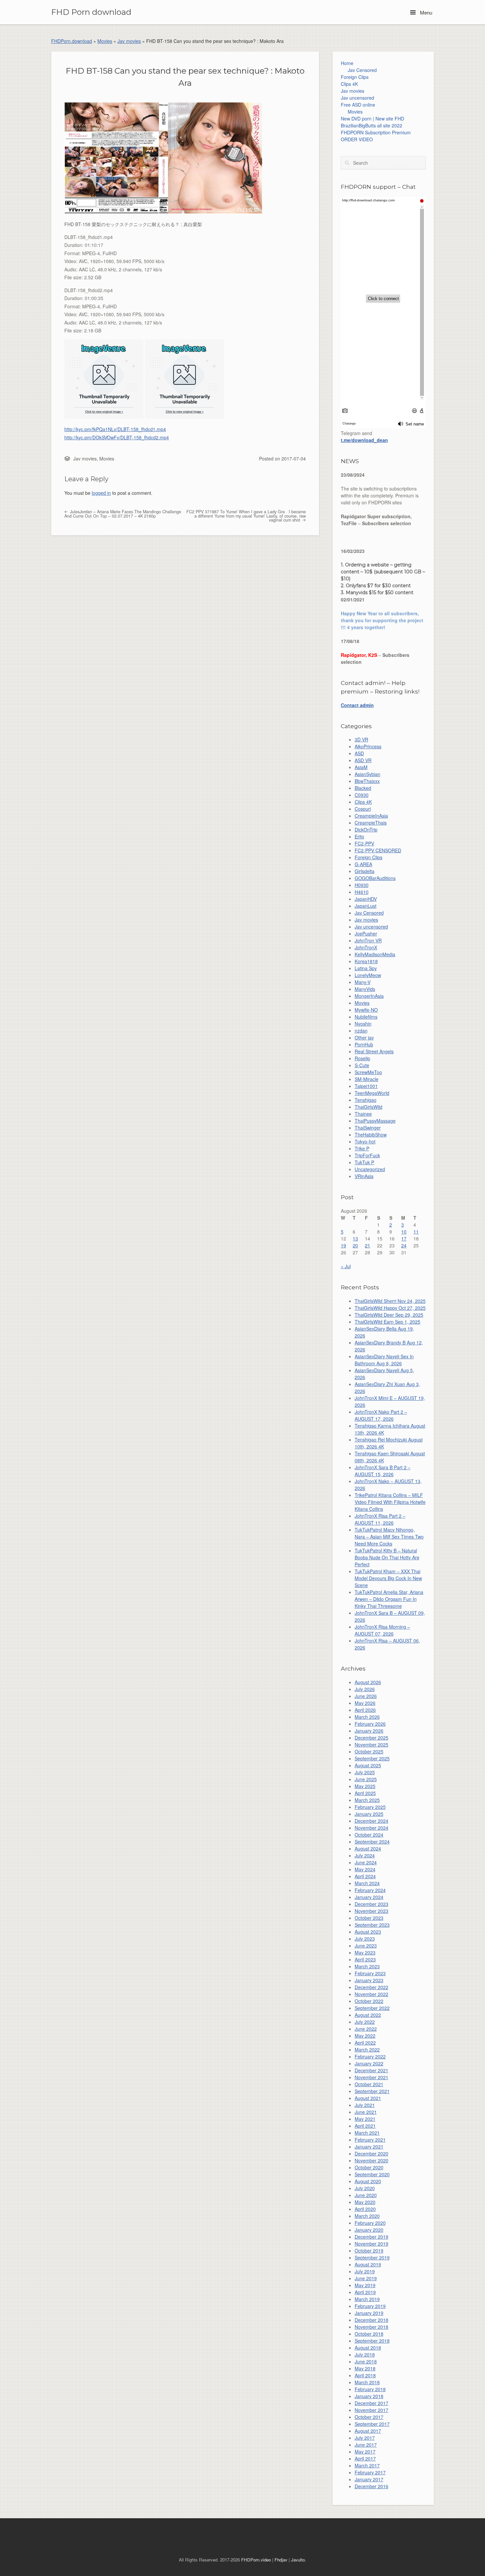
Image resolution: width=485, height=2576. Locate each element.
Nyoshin (363, 1024)
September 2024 (372, 1842)
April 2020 (365, 2209)
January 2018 (369, 2396)
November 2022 (372, 1994)
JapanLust (366, 906)
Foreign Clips (355, 77)
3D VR (361, 739)
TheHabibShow (371, 1135)
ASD (359, 753)
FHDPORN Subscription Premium (376, 132)
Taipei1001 (366, 1086)
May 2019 (365, 2285)
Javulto (298, 2560)
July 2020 (365, 2188)
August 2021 (368, 2098)
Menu (425, 12)
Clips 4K (349, 84)
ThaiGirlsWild (369, 1107)
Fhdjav (281, 2560)
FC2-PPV (364, 843)
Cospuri (363, 809)
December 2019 (372, 2237)
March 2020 (367, 2216)
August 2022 (368, 2015)
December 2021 (372, 2070)
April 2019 (365, 2292)
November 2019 (372, 2244)
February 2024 (370, 1890)
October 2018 (369, 2334)
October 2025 (369, 1751)
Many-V (363, 982)
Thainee (363, 1114)
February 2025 (370, 1807)
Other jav (364, 1037)
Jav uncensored (357, 98)
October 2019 (369, 2251)
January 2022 (369, 2063)
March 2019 (367, 2299)
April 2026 (365, 1710)
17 (404, 1238)
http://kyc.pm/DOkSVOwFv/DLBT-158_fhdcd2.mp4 (117, 437)
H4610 (362, 892)
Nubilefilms (366, 1017)
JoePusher (366, 933)
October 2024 (369, 1835)
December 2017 (372, 2403)
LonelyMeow (368, 975)
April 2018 (365, 2375)
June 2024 (366, 1862)
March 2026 (367, 1717)
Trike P (362, 1148)
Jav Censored (362, 70)
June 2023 (366, 1946)
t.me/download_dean (364, 440)
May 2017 (365, 2452)
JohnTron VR (368, 940)
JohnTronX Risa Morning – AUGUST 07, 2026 (382, 1630)
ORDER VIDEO (357, 139)
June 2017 (366, 2445)
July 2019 (365, 2271)
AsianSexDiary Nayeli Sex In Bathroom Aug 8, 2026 (384, 1360)
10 (404, 1232)
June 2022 (366, 2029)
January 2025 (369, 1814)
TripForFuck (367, 1155)
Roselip (362, 1058)
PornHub (364, 1044)
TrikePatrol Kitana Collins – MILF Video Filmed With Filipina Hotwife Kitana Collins (390, 1502)
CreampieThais (371, 823)
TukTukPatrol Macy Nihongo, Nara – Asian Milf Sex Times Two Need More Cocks (389, 1537)
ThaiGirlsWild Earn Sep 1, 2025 (388, 1322)
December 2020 (372, 2153)
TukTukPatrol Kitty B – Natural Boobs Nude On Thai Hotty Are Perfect (387, 1557)
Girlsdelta (365, 871)
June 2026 (366, 1696)
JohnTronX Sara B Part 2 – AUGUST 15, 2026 (383, 1471)
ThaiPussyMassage (375, 1121)
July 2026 (365, 1689)
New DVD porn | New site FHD (372, 119)
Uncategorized (370, 1169)
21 (368, 1245)
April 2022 (365, 2043)
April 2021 (365, 2126)
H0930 (362, 885)
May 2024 (365, 1869)
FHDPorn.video (256, 2560)
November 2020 (372, 2160)
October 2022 (369, 2001)
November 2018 (372, 2327)
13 (355, 1238)
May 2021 (365, 2119)
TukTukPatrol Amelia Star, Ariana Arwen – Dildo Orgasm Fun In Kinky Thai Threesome (389, 1599)
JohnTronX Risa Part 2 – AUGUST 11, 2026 (380, 1519)
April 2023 (365, 1959)
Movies (105, 41)
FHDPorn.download (72, 41)
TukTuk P (364, 1162)
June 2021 (366, 2112)
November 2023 (372, 1911)
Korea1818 (366, 961)
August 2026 (368, 1682)
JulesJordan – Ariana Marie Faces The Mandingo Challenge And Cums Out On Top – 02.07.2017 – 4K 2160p (123, 514)
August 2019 (368, 2264)
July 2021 (365, 2105)
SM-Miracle (367, 1079)
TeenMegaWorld (372, 1093)
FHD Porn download (91, 12)
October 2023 (369, 1918)
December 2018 (372, 2320)
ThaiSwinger (368, 1128)
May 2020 (365, 2202)
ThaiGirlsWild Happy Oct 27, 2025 (390, 1308)
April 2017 (365, 2458)
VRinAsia (364, 1176)
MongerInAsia (369, 996)
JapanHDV (366, 899)
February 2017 (370, 2472)
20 (355, 1245)
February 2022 (370, 2056)
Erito (359, 836)
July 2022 (365, 2022)
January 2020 (369, 2230)
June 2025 (366, 1779)
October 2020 (369, 2167)
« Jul (346, 1266)
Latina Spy (366, 968)
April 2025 (365, 1793)
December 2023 (372, 1904)
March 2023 (367, 1966)
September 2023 (372, 1925)
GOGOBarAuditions (375, 878)
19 (343, 1245)
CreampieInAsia (371, 816)
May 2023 (365, 1952)
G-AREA (363, 864)
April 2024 (365, 1876)
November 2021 (372, 2077)
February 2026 (370, 1724)
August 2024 (368, 1848)
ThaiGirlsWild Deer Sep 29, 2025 (389, 1315)
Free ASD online (358, 105)
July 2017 (365, 2438)
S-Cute (362, 1065)
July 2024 (365, 1855)
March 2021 (367, 2133)
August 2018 (368, 2348)
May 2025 (365, 1786)
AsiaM (361, 767)
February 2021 (370, 2140)
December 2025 (372, 1738)
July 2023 (365, 1939)
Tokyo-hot (365, 1141)
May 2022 (365, 2036)
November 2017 (372, 2410)
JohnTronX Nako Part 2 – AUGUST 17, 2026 (381, 1415)
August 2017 (368, 2431)
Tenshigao (366, 1100)
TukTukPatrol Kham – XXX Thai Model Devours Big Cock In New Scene (388, 1578)
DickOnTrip (366, 830)
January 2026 (369, 1731)
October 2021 (369, 2084)
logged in (101, 493)
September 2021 (372, 2091)
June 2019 (366, 2278)
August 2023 (368, 1932)
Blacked (363, 788)
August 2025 (368, 1765)
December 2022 (372, 1987)
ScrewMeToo (368, 1072)
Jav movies (129, 41)
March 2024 (367, 1883)
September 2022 (372, 2008)
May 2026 (365, 1703)
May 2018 (365, 2368)
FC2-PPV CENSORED (378, 850)
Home (347, 63)
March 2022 (367, 2050)
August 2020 (368, 2181)
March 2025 (367, 1800)
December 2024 (372, 1821)
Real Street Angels (374, 1051)
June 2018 (366, 2361)
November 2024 (372, 1828)
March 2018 (367, 2382)
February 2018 (370, 2389)
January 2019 (369, 2313)
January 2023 (369, 1980)
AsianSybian (368, 774)
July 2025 (365, 1772)
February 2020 (370, 2223)
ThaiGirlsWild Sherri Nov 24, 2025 (390, 1301)
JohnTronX (366, 947)
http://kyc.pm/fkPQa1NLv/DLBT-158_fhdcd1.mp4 (115, 429)
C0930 (362, 795)
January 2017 (369, 2479)
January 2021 (369, 2147)
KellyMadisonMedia (375, 954)
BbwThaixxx (367, 781)
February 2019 (370, 2306)
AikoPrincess (368, 746)
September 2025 (372, 1758)
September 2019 (372, 2257)
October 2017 (369, 2417)
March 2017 (367, 2465)
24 (404, 1245)
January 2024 (369, 1897)
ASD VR (363, 760)
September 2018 (372, 2341)
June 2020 (366, 2195)
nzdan (361, 1031)
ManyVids (365, 989)
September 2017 (372, 2424)
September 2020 (372, 2174)
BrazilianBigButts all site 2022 (372, 125)
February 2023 (370, 1973)
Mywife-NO (366, 1010)
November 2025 (372, 1745)
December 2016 (372, 2486)
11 (416, 1232)
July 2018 (365, 2355)
